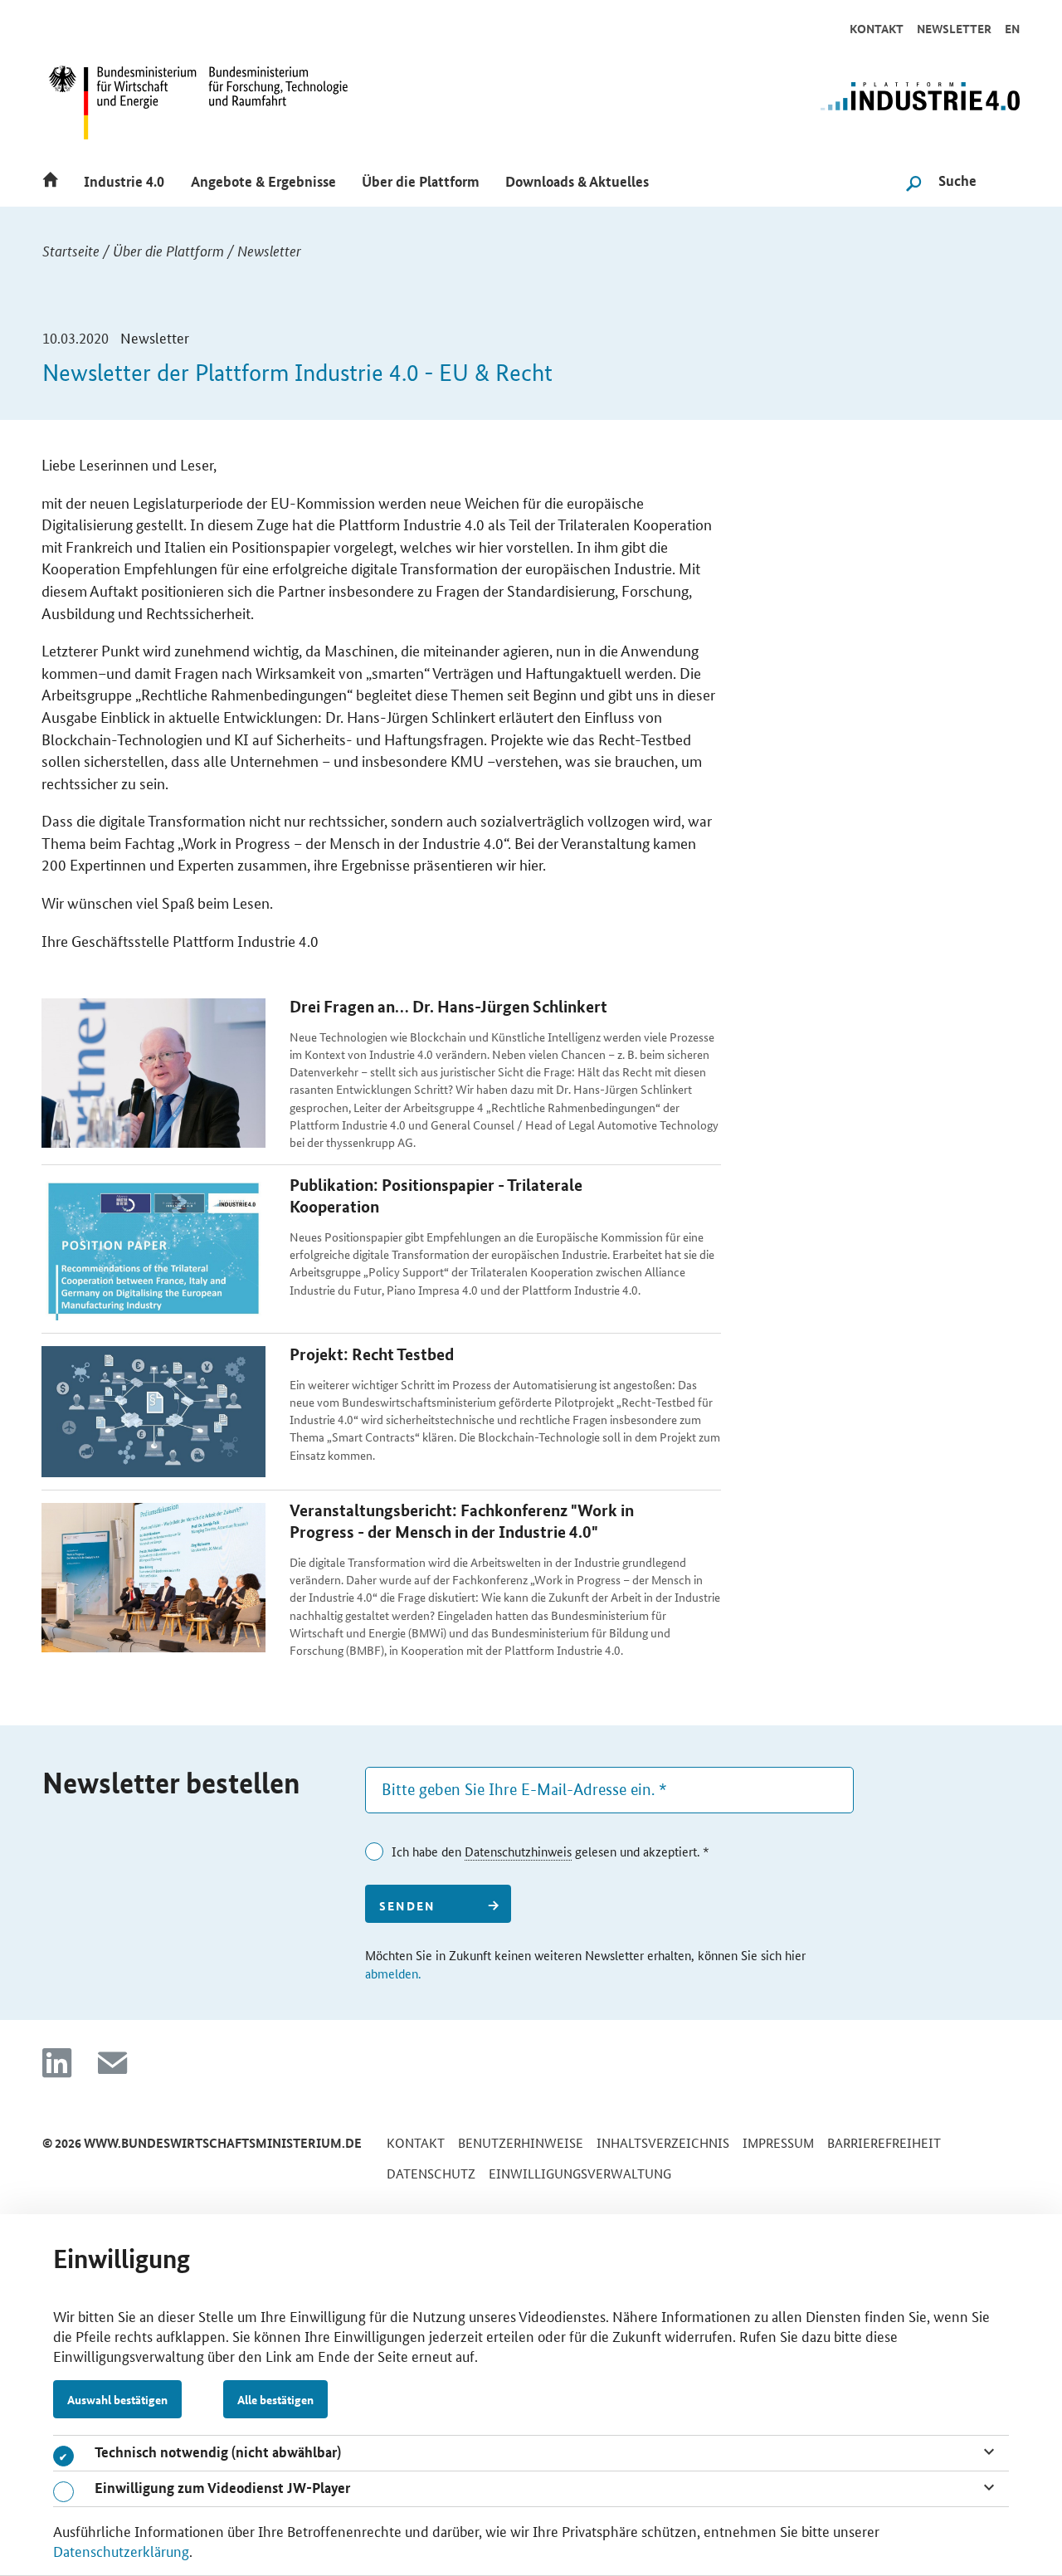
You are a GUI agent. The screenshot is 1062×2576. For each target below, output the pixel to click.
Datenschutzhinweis (518, 1851)
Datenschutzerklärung (121, 2550)
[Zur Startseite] (849, 105)
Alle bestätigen (275, 2399)
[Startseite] (55, 179)
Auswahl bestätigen (117, 2399)
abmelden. (393, 1973)
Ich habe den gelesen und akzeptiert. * (550, 1851)
